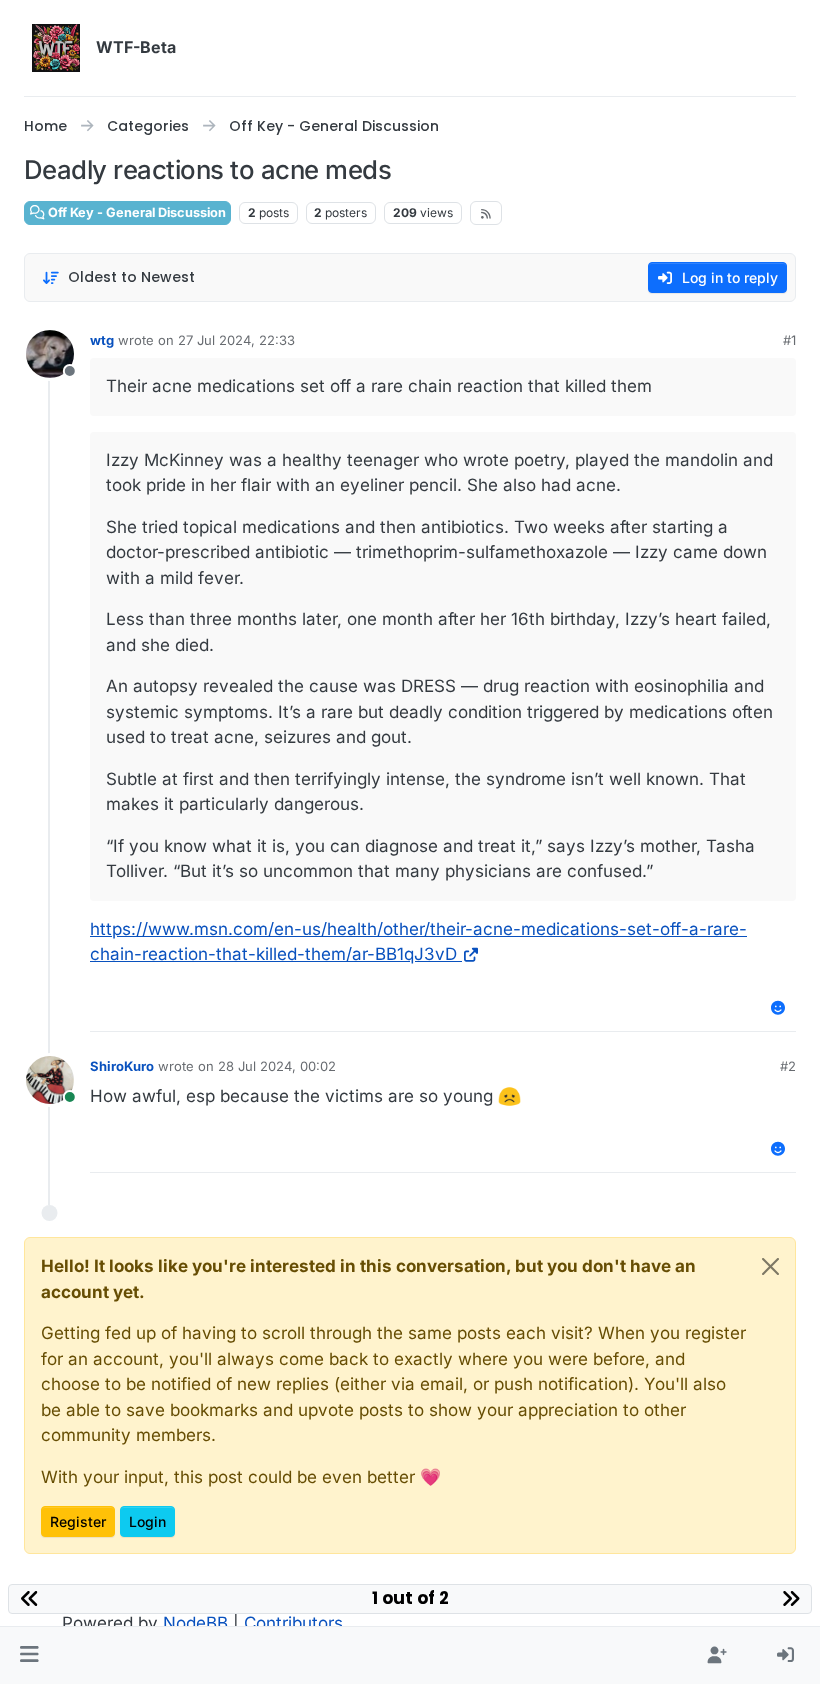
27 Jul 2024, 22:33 (236, 340)
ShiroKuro (122, 1066)
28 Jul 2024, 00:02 (277, 1066)
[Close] (770, 1266)
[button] (29, 1656)
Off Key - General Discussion (135, 212)
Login (147, 1521)
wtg (102, 340)
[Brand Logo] (56, 48)
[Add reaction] (779, 1007)
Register (78, 1521)
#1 (789, 340)
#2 (788, 1066)
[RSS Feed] (486, 213)
